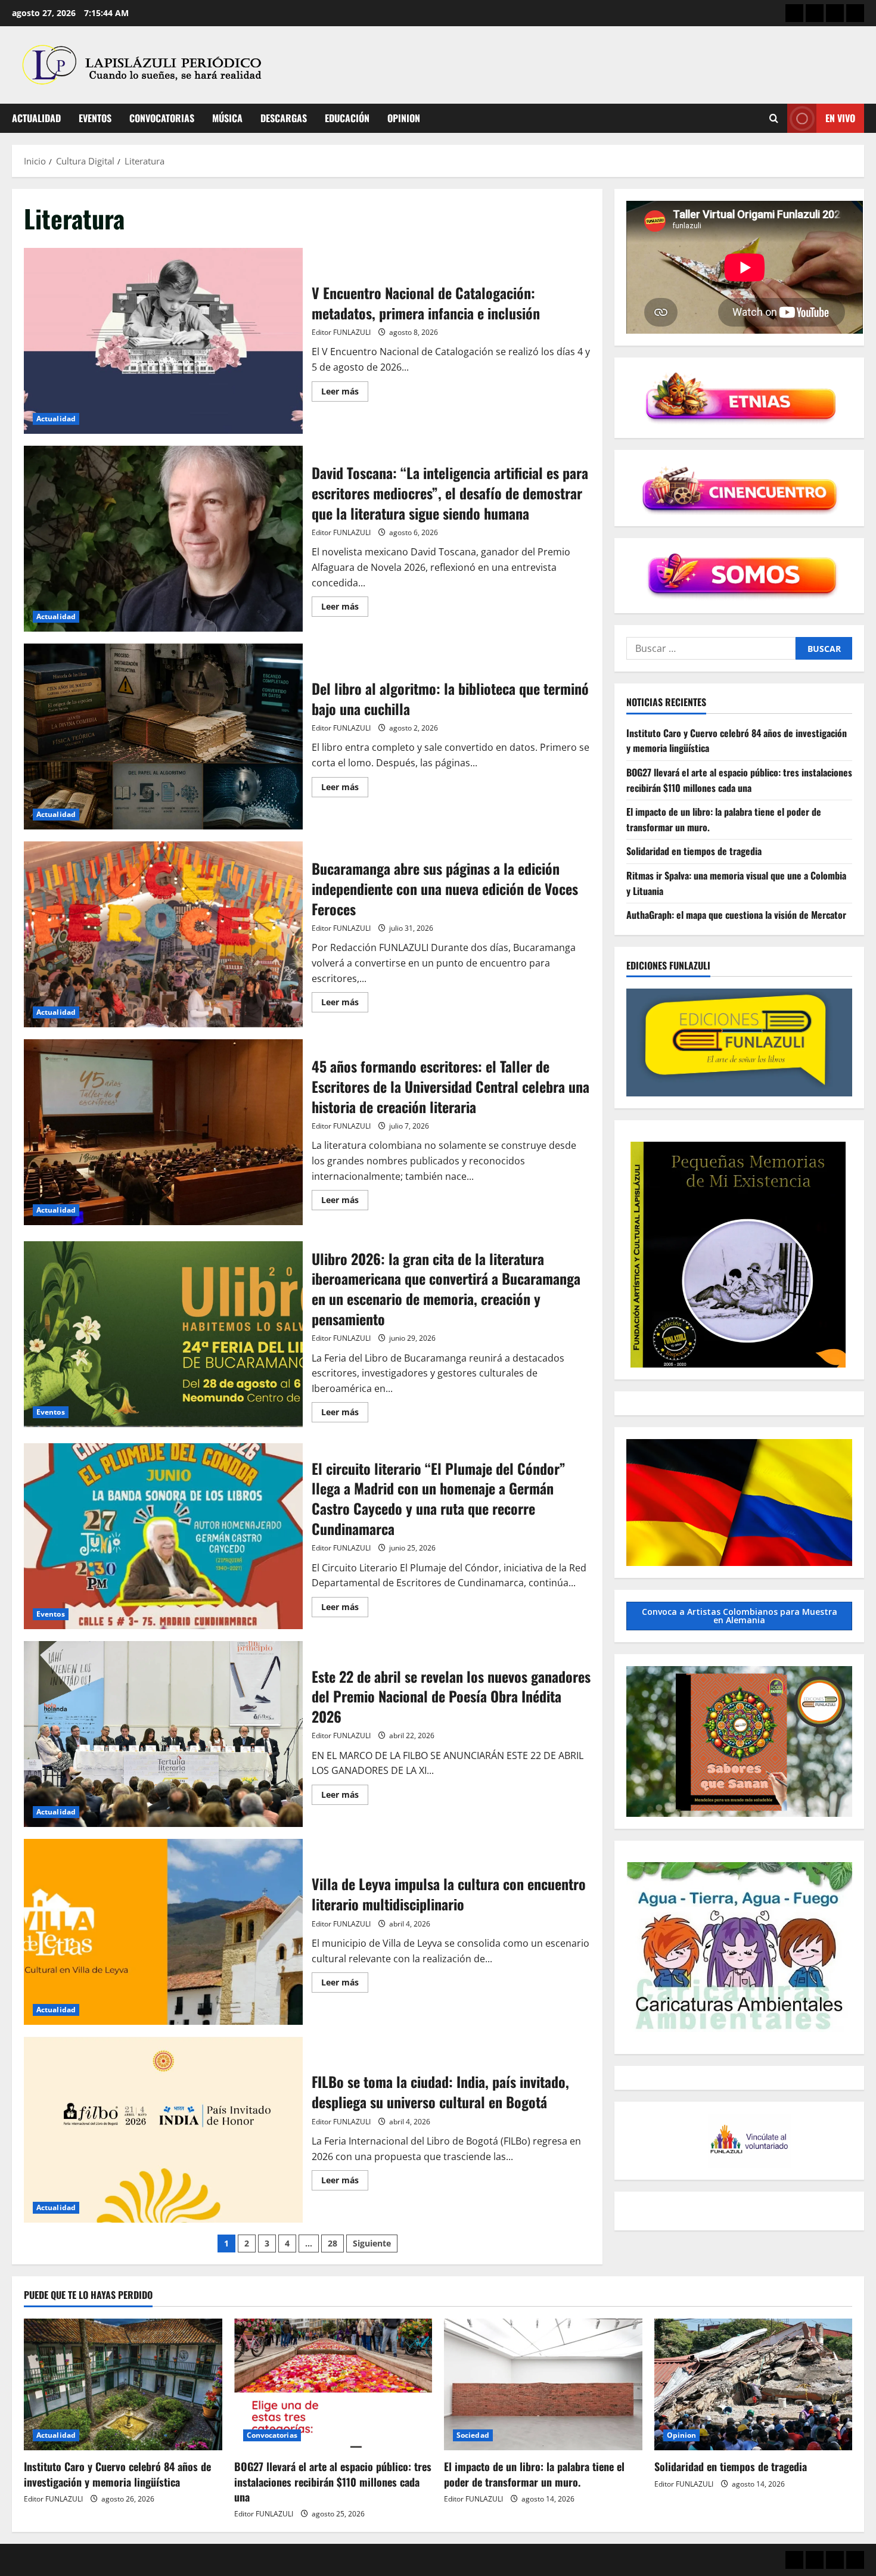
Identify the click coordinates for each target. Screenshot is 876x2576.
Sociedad (473, 2435)
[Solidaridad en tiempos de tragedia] (754, 2385)
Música (227, 118)
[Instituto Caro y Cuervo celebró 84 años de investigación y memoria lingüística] (123, 2385)
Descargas (284, 118)
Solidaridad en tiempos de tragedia (694, 852)
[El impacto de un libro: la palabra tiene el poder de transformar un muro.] (543, 2385)
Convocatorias (162, 118)
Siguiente (372, 2243)
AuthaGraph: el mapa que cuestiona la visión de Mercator (736, 915)
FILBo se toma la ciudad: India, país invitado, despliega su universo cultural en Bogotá (163, 2130)
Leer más (345, 393)
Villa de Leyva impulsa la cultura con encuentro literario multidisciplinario (163, 1932)
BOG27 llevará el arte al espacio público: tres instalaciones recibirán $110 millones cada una (739, 780)
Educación (347, 118)
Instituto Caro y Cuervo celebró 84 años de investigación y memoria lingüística (117, 2474)
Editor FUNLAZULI (341, 332)
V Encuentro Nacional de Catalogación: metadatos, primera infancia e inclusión (163, 341)
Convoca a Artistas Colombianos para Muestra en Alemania (740, 1616)
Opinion (404, 118)
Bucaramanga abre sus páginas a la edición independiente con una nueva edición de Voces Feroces (163, 934)
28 (333, 2243)
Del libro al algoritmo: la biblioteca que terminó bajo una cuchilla (163, 737)
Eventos (95, 118)
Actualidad (36, 118)
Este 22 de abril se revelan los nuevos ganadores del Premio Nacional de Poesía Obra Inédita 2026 (163, 1734)
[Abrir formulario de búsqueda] (774, 118)
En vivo (840, 118)
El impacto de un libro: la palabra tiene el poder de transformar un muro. (534, 2474)
